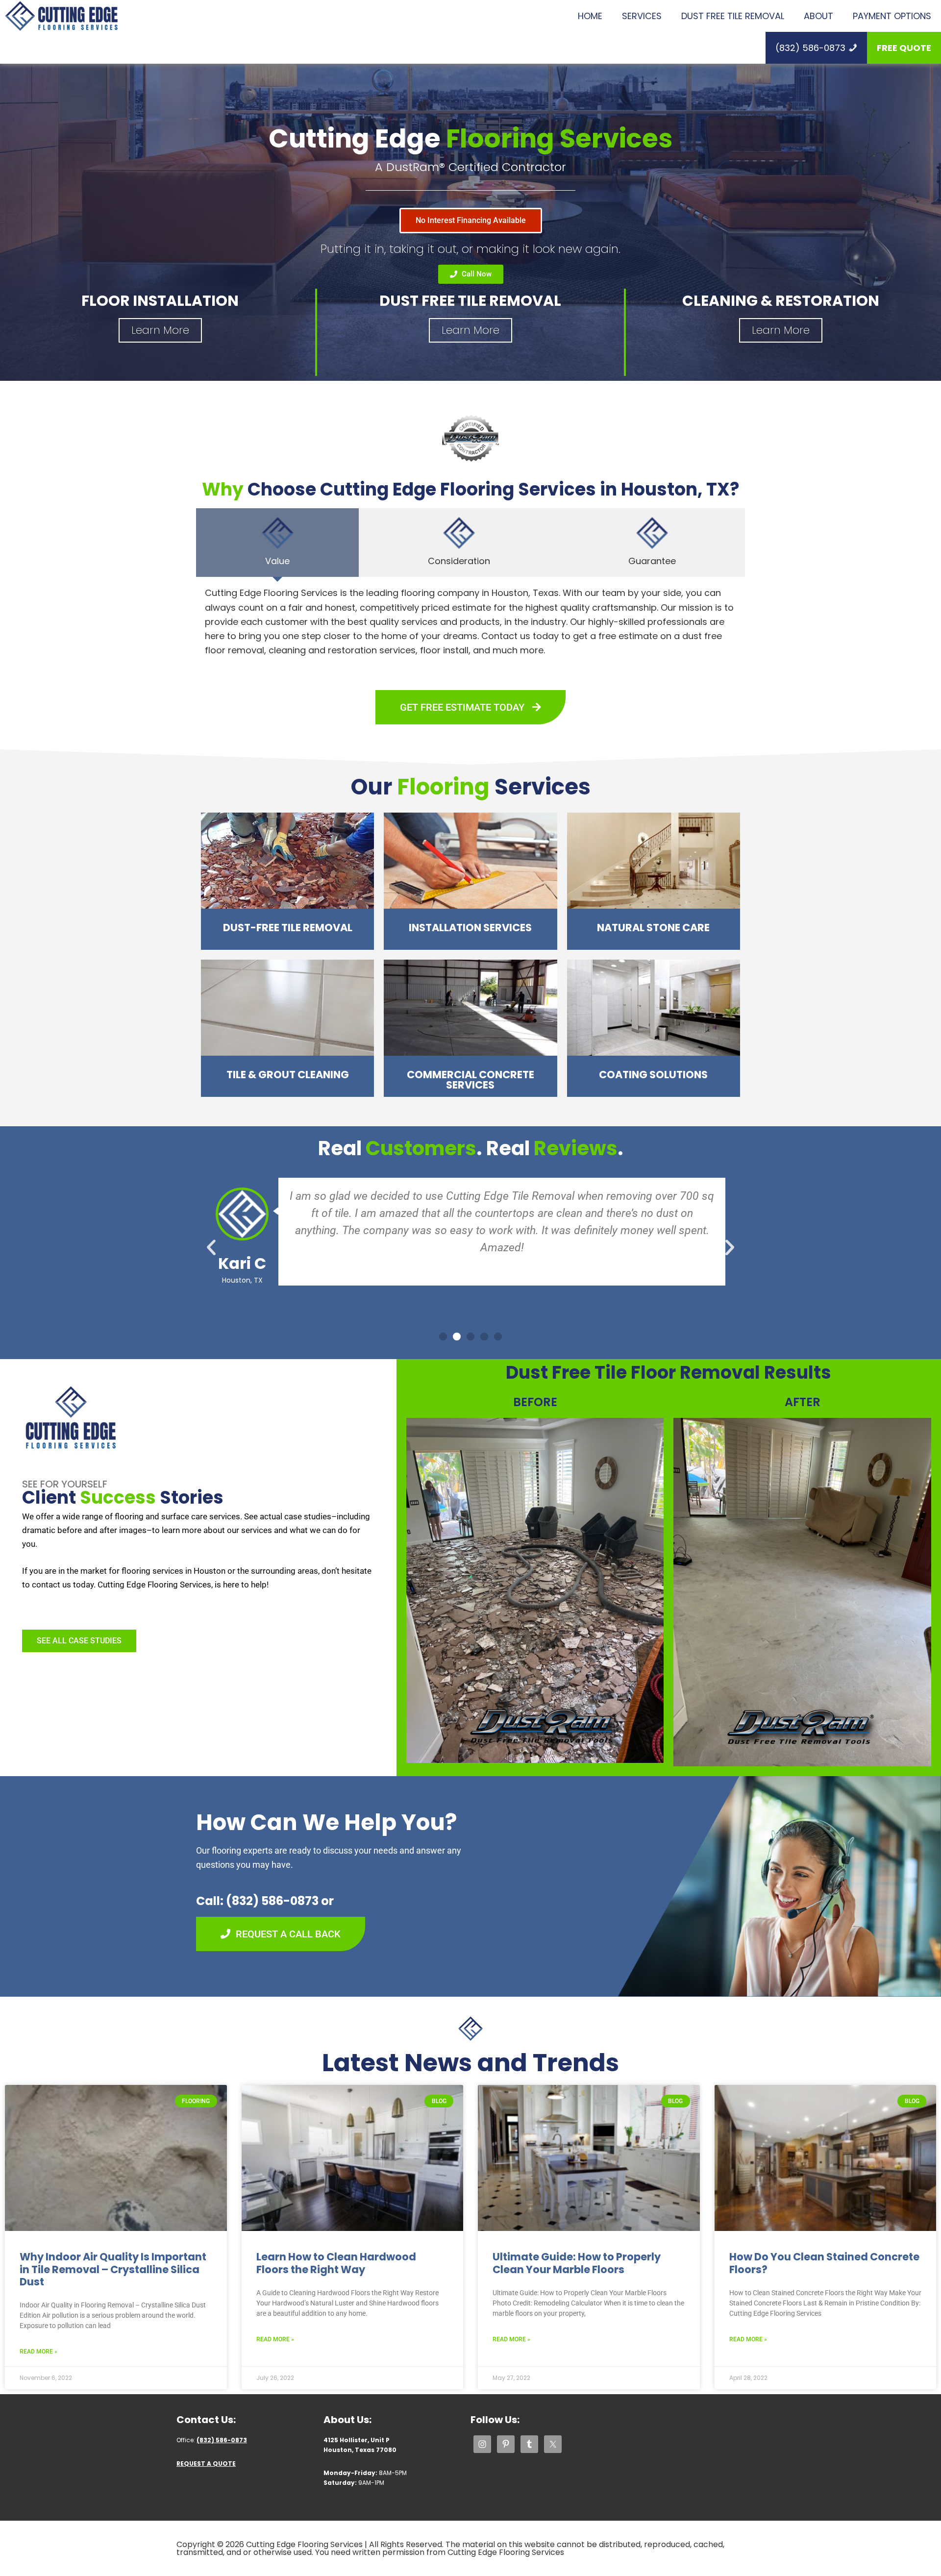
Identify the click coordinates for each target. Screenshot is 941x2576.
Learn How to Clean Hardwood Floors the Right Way (336, 2263)
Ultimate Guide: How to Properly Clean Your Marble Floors (577, 2263)
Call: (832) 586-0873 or (265, 1901)
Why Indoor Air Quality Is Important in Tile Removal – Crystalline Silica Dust (113, 2269)
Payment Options (892, 16)
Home (590, 16)
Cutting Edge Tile (61, 16)
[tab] (277, 543)
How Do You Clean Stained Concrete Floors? (824, 2263)
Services (642, 16)
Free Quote (904, 48)
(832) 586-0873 (810, 48)
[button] (211, 1247)
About (818, 16)
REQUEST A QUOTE (206, 2464)
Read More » (38, 2352)
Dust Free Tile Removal (733, 16)
